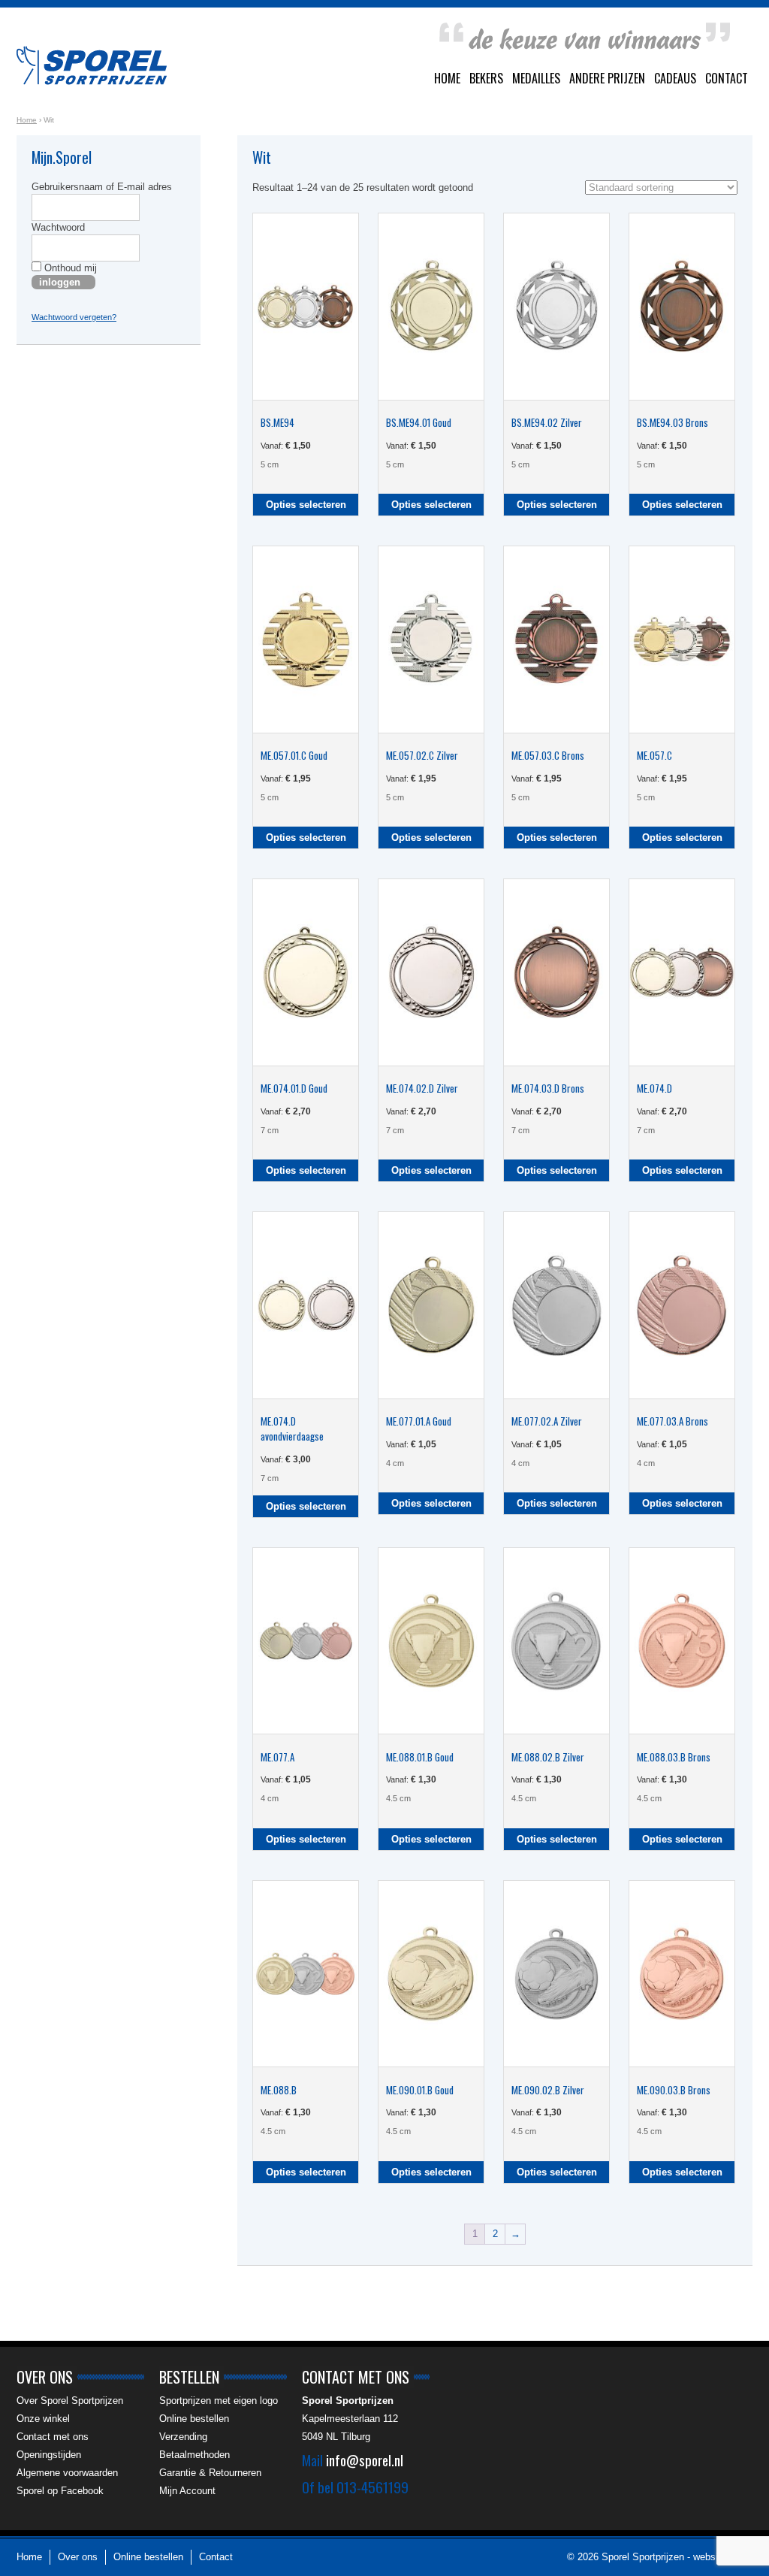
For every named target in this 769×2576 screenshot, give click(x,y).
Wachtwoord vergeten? (74, 317)
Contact (727, 78)
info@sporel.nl (365, 2460)
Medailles (536, 78)
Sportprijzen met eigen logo (219, 2401)
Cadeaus (675, 78)
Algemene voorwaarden (67, 2473)
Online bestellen (194, 2419)
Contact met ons (53, 2437)
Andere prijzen (607, 78)
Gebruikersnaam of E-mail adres (102, 187)
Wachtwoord (58, 227)
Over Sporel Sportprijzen (70, 2401)
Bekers (486, 78)
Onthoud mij (69, 268)
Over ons (78, 2557)
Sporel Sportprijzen (92, 65)
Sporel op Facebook (60, 2491)
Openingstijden (49, 2455)
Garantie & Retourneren (210, 2473)
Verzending (183, 2437)
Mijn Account (187, 2491)
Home (447, 78)
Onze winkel (43, 2419)
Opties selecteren (306, 505)
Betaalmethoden (195, 2455)
